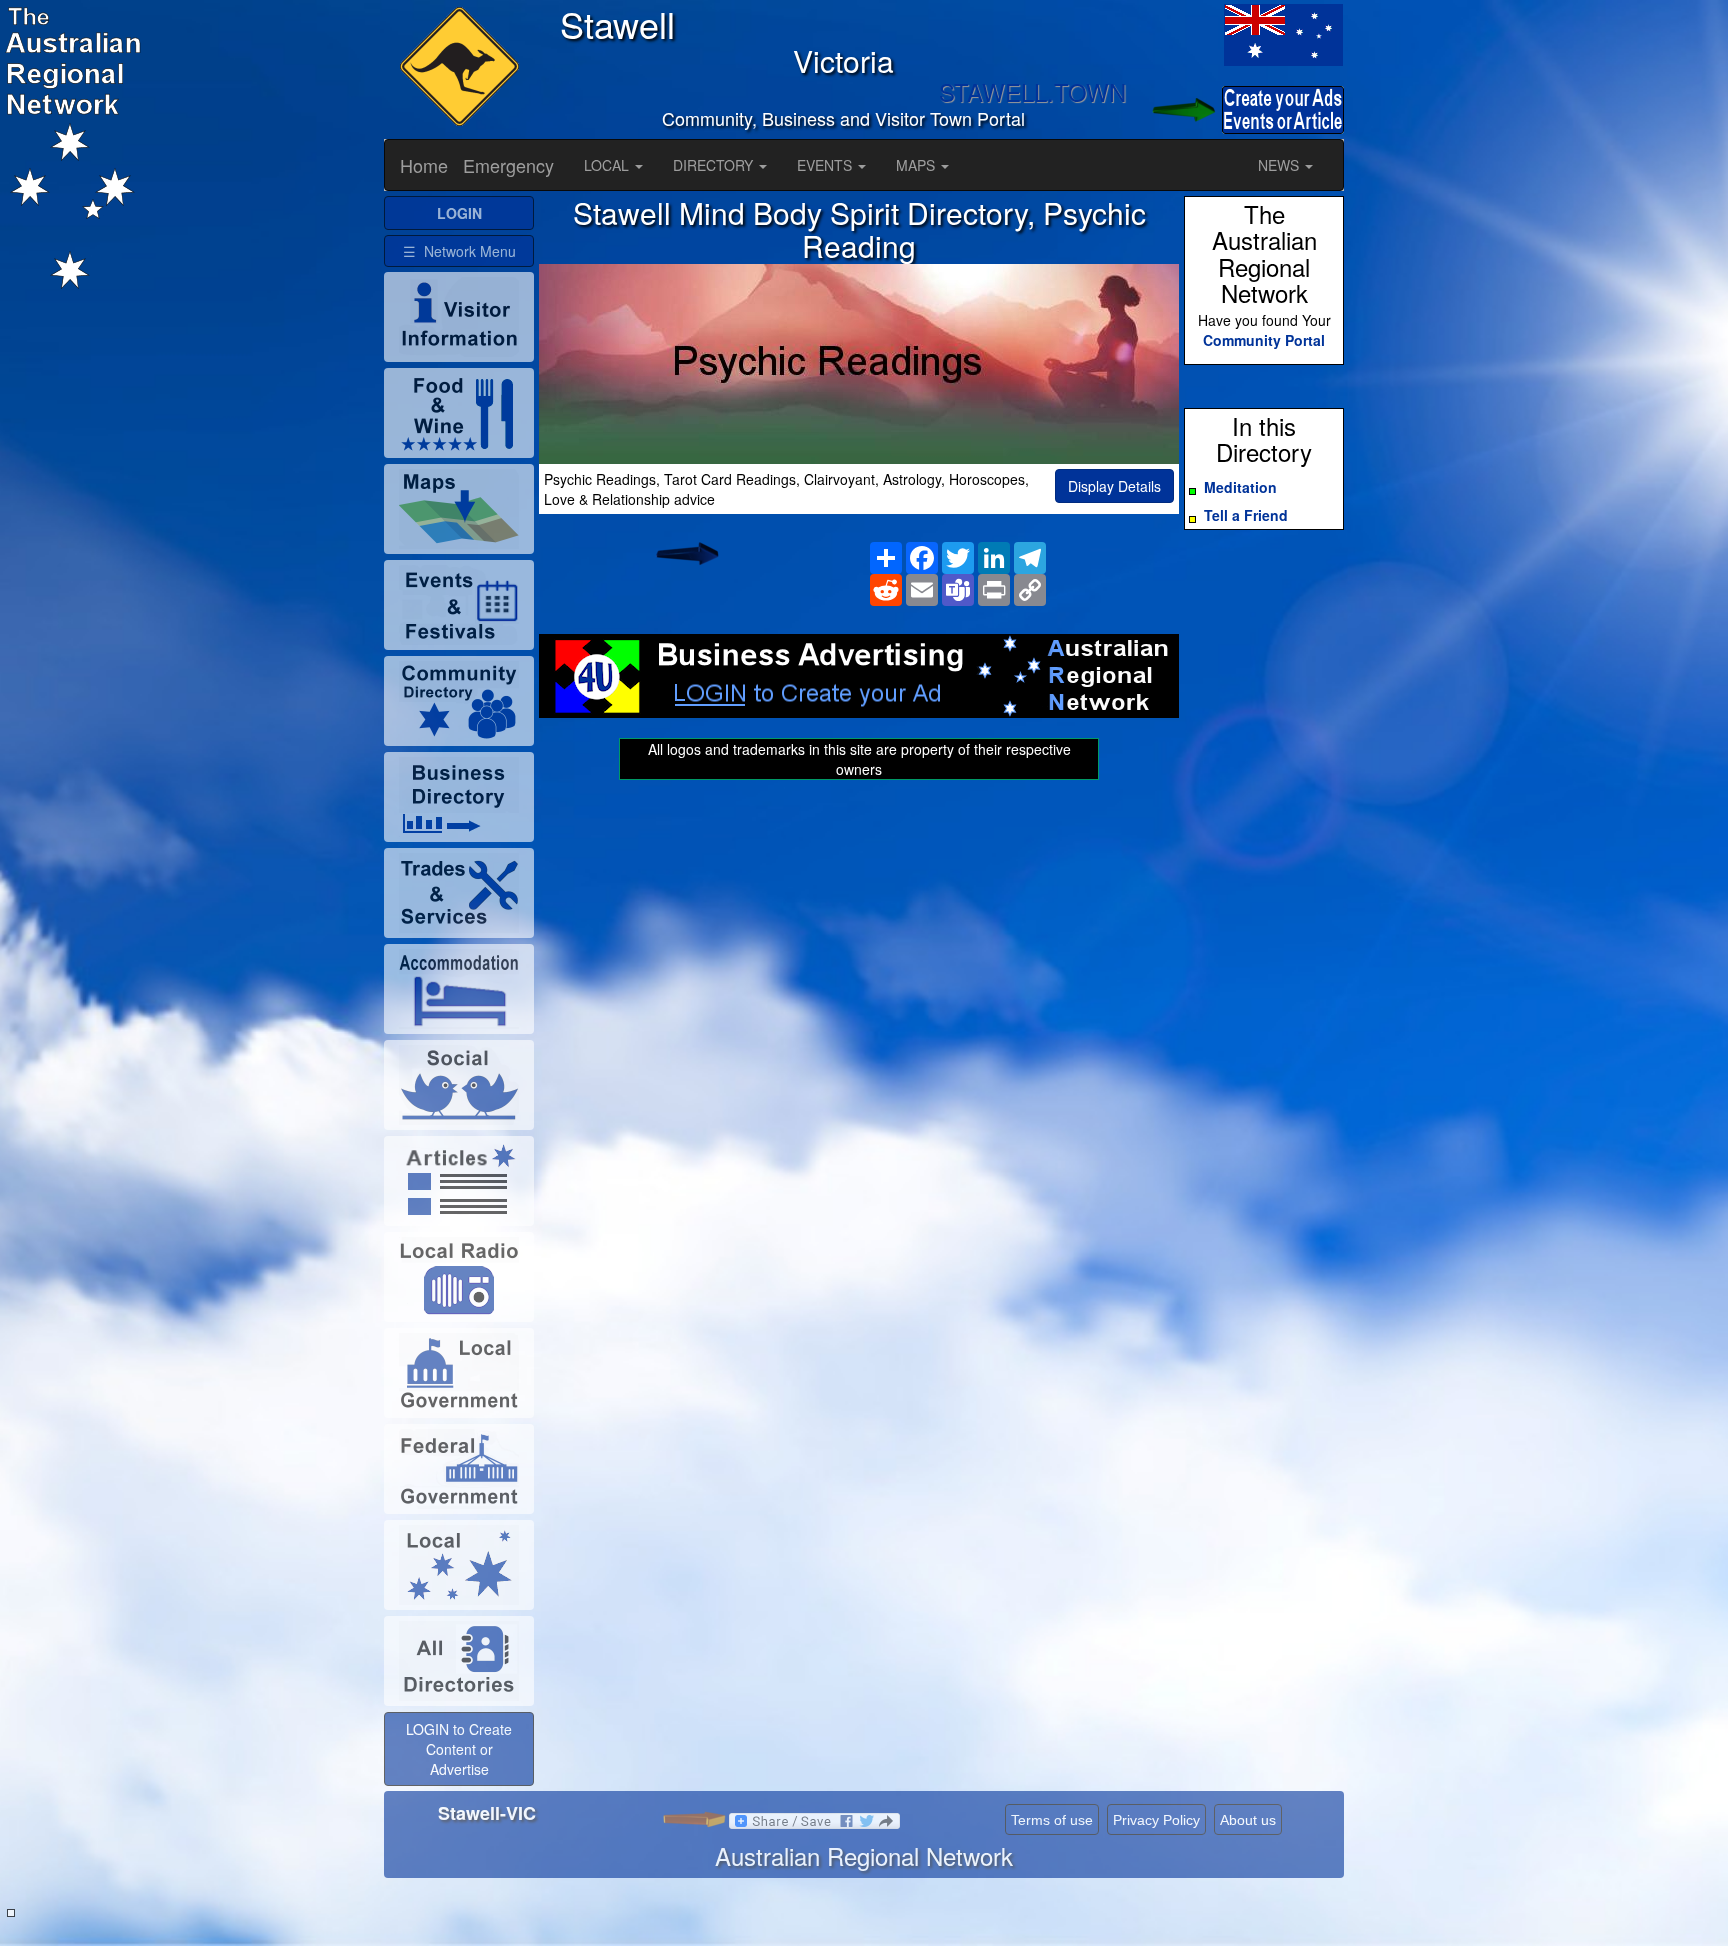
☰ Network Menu (459, 251)
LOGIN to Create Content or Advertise (459, 1749)
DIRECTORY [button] (715, 165)
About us (1248, 1820)
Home (424, 165)
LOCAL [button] (608, 165)
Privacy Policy (1156, 1820)
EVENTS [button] (826, 165)
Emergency (508, 165)
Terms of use (1052, 1820)
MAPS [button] (917, 165)
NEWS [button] (1280, 165)
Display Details (1114, 486)
